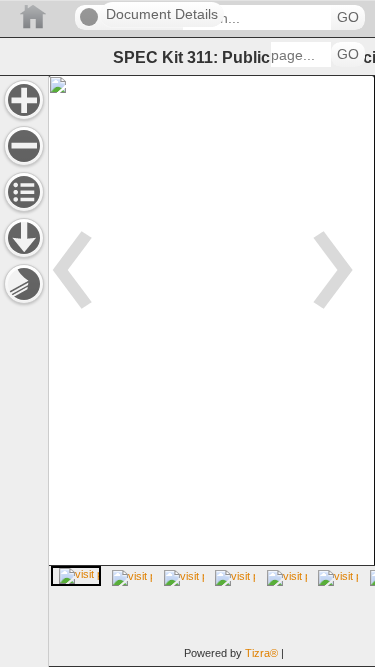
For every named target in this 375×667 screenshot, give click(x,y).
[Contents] (24, 192)
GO (348, 17)
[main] (211, 371)
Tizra (261, 653)
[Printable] (24, 284)
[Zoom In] (24, 100)
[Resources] (24, 238)
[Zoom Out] (24, 146)
